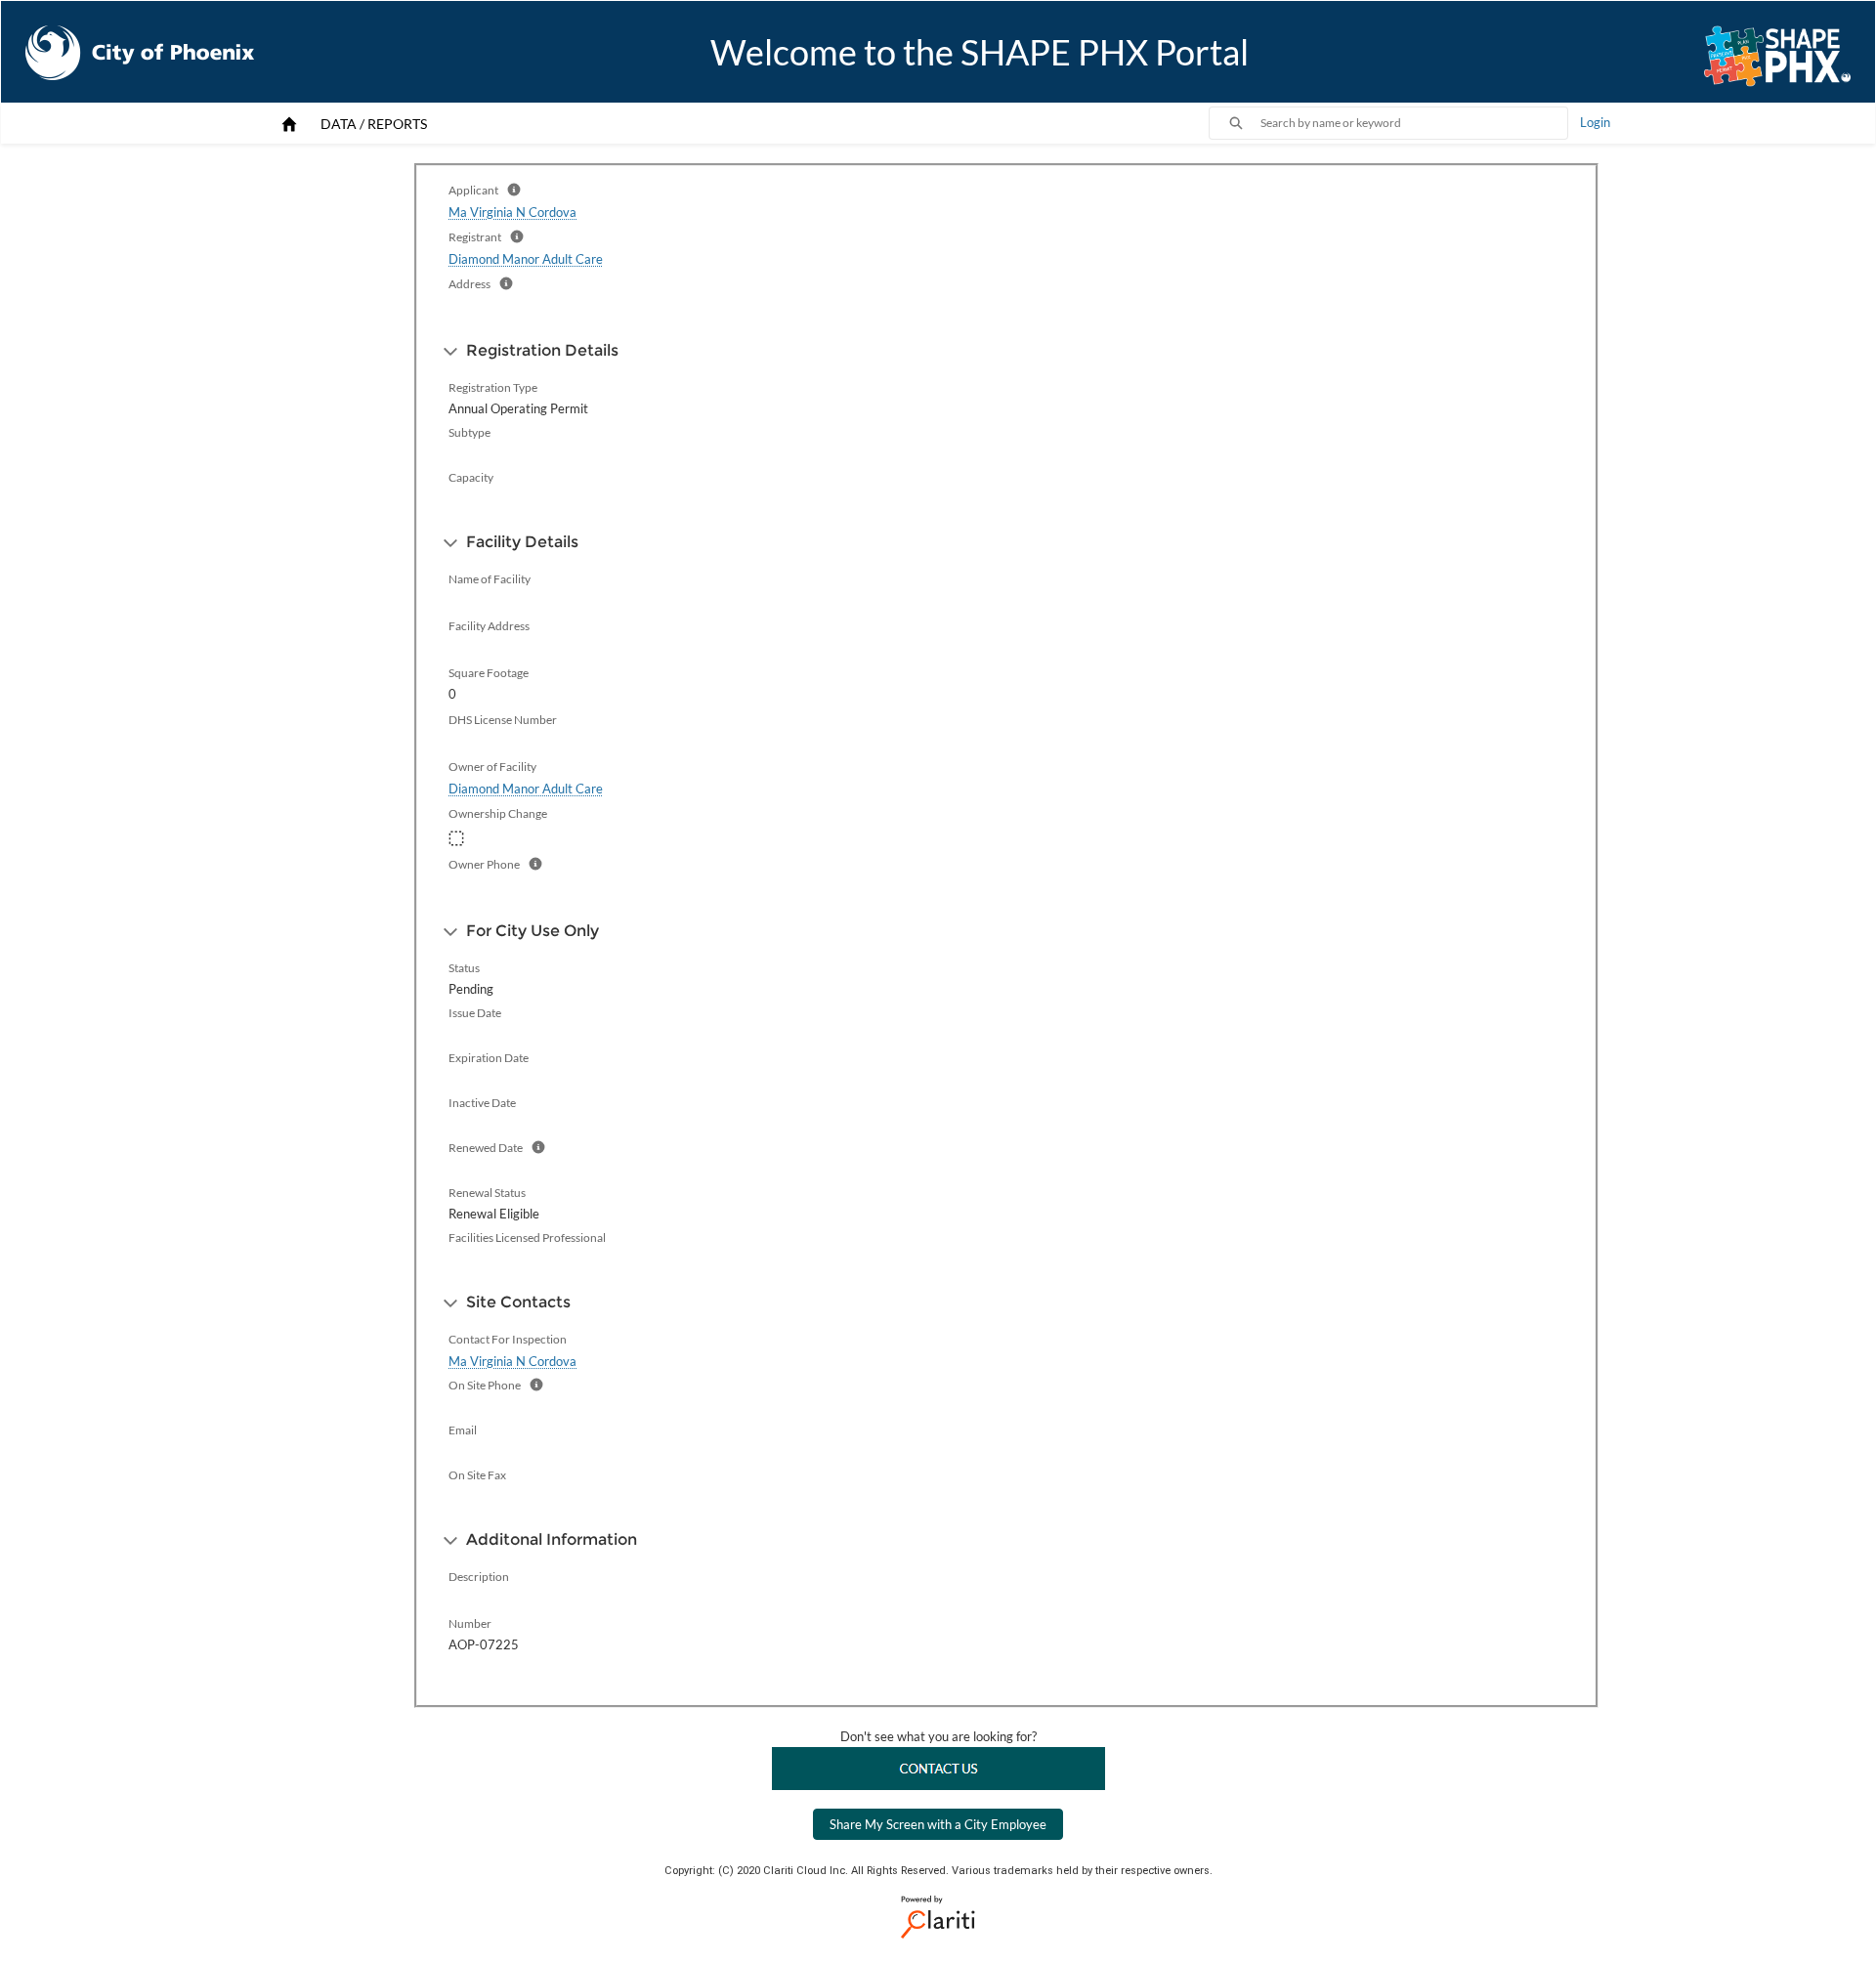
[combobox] (1414, 123)
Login (1595, 122)
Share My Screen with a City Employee (938, 1824)
